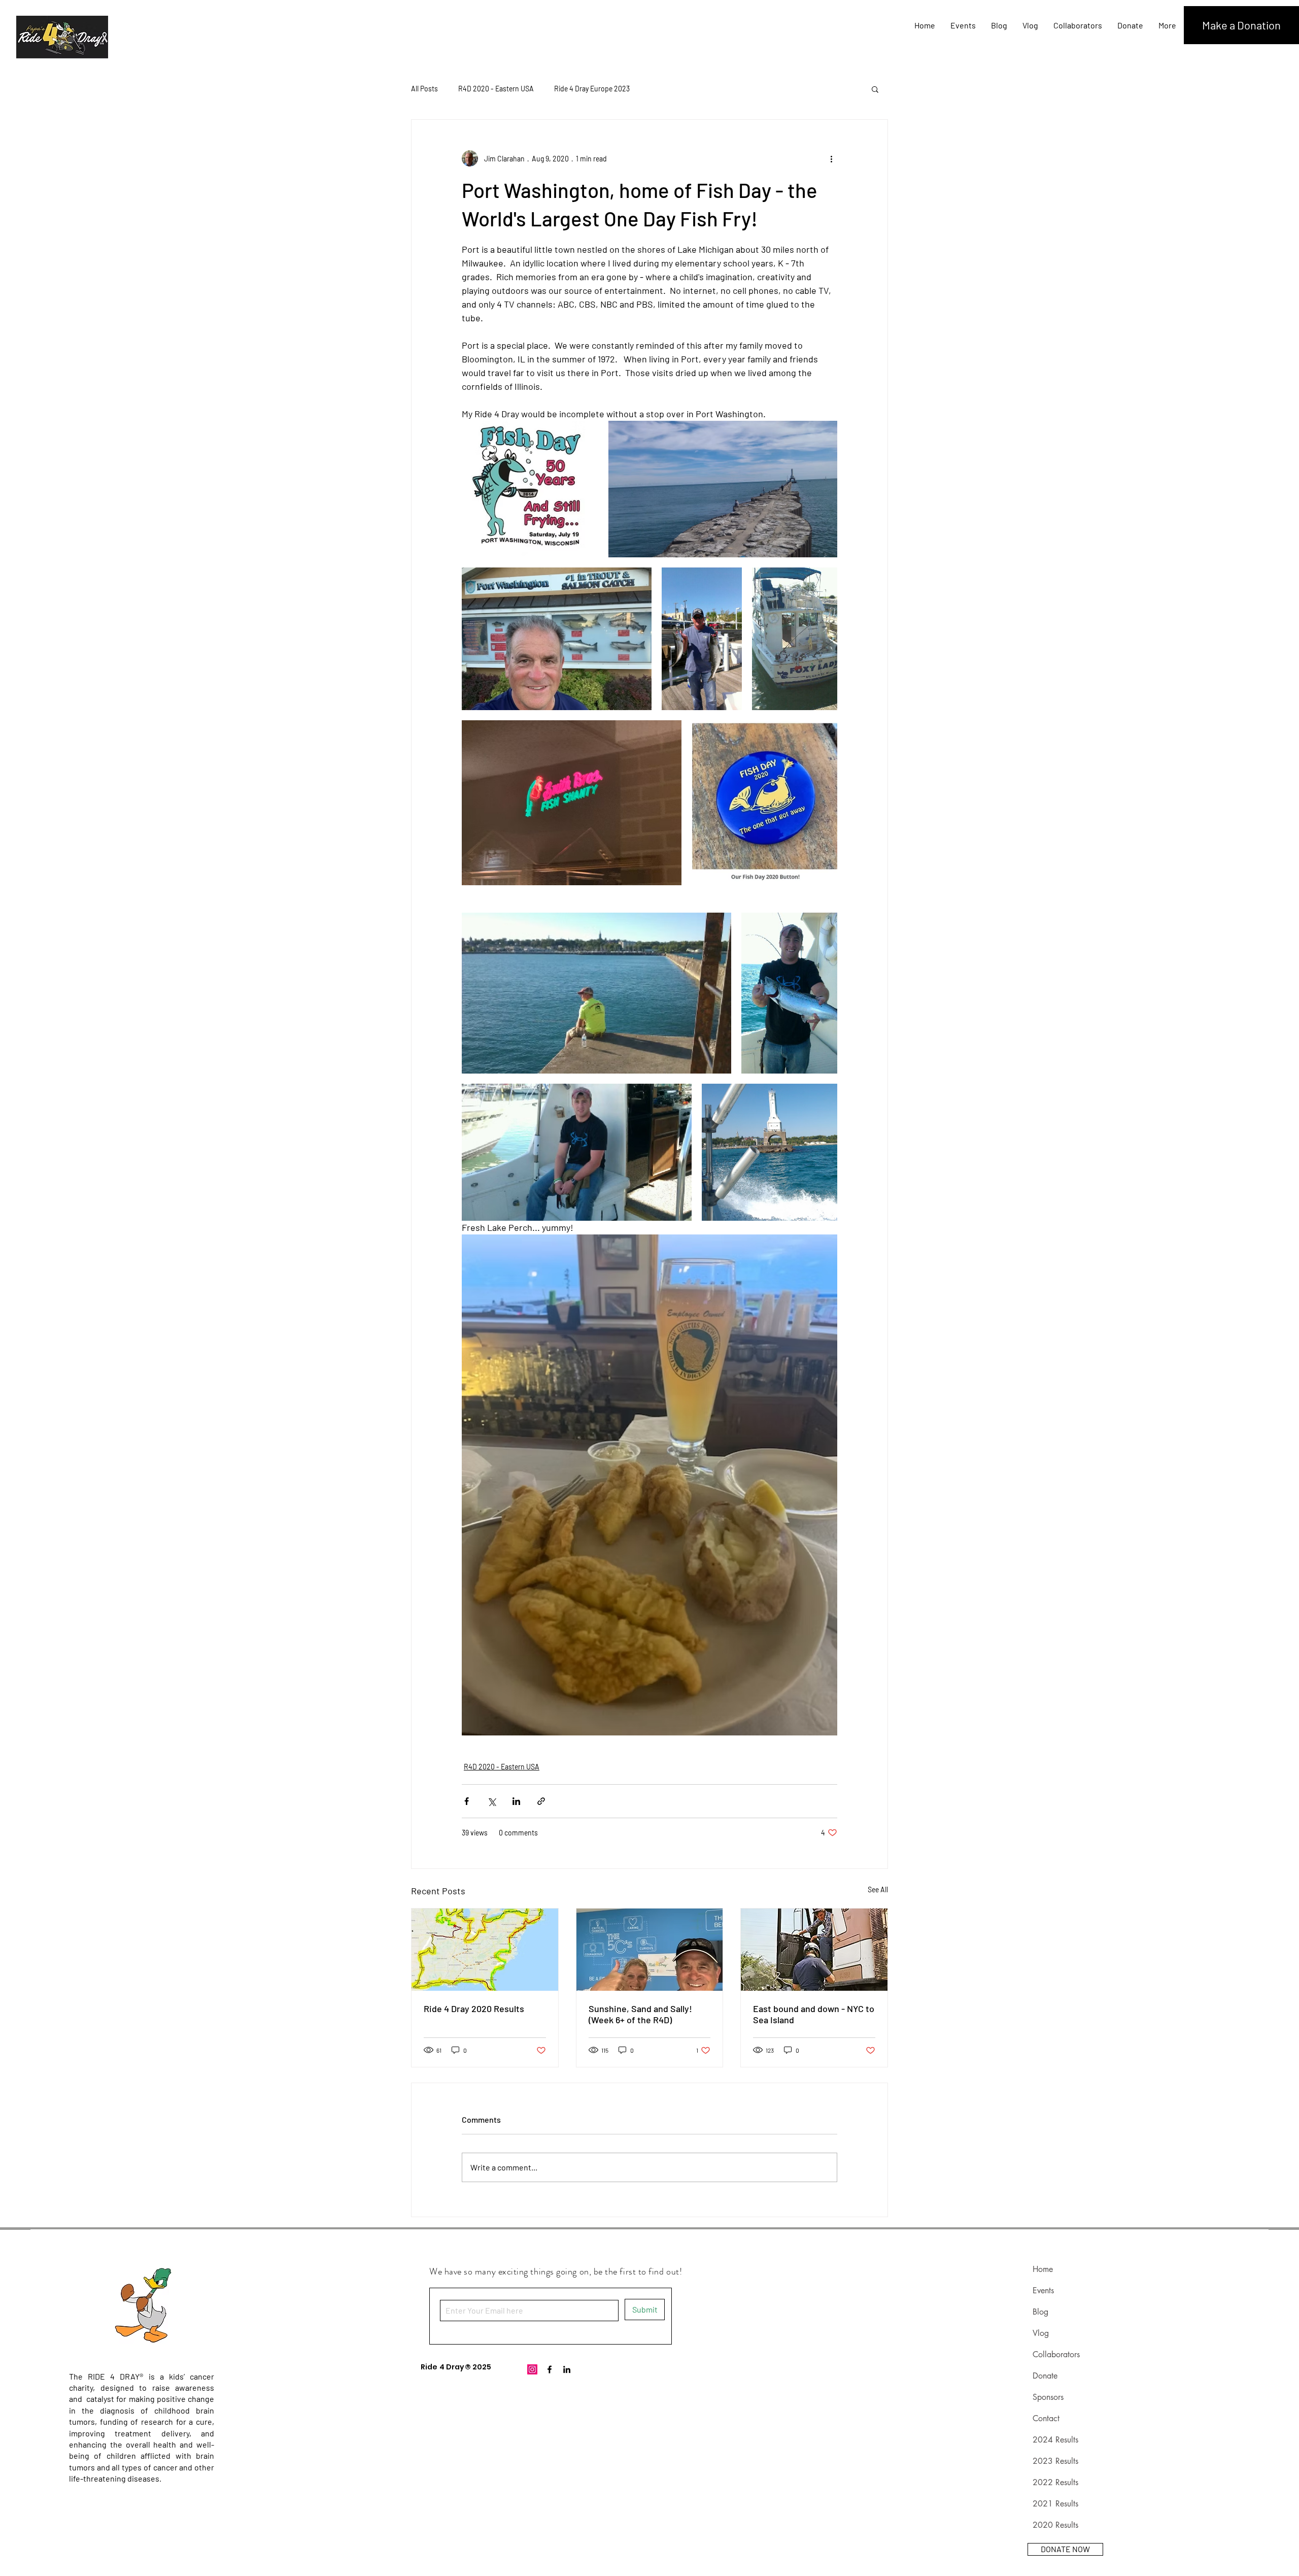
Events (1043, 2290)
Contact (1046, 2418)
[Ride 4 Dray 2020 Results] (485, 1950)
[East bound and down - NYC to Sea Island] (814, 1950)
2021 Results (1055, 2504)
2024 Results (1055, 2440)
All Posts (424, 89)
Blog (1040, 2312)
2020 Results (1055, 2525)
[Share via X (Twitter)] (491, 1801)
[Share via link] (541, 1801)
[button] (875, 89)
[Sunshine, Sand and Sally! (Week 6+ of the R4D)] (650, 1950)
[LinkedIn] (567, 2369)
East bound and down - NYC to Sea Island (814, 2014)
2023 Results (1055, 2461)
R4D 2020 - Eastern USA (496, 89)
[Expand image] (530, 489)
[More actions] (831, 158)
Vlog (1041, 2333)
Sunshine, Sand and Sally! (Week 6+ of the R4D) (640, 2014)
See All (878, 1889)
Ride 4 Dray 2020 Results (474, 2009)
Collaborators (1056, 2354)
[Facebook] (550, 2369)
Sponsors (1048, 2397)
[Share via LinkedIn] (516, 1801)
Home (1043, 2269)
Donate (1045, 2376)
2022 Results (1055, 2482)
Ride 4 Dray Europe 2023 (592, 89)
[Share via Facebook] (467, 1801)
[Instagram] (532, 2369)
